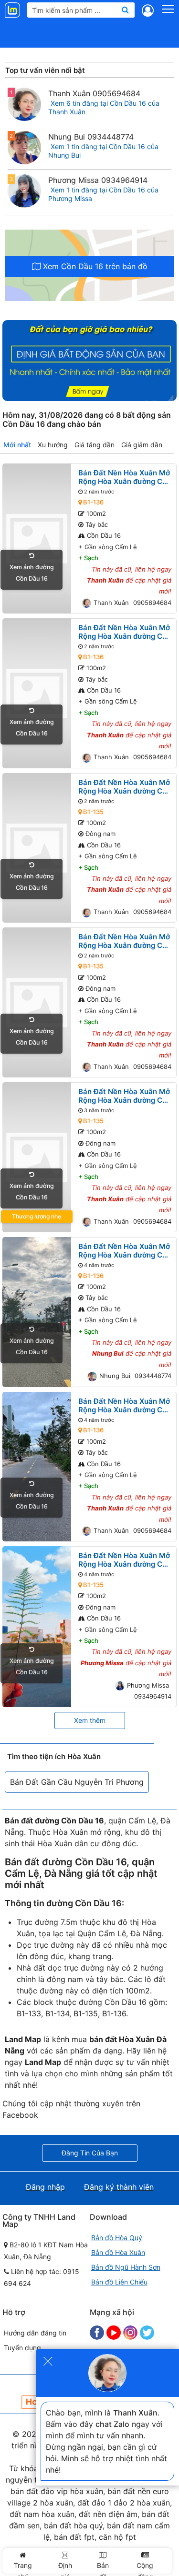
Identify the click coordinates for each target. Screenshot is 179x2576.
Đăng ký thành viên (119, 2187)
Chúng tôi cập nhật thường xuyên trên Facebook (71, 2109)
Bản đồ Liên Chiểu (119, 2282)
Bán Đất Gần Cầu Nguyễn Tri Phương (77, 1782)
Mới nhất (17, 445)
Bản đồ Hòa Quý (117, 2238)
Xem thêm (90, 1720)
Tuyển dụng (22, 2348)
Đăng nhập (45, 2187)
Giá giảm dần (142, 445)
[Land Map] (14, 10)
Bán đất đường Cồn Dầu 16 (66, 1862)
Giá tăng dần (95, 445)
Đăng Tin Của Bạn (90, 2153)
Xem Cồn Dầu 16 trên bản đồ (94, 266)
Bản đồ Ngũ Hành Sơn (126, 2267)
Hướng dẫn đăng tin (35, 2333)
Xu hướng (53, 445)
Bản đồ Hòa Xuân (118, 2252)
